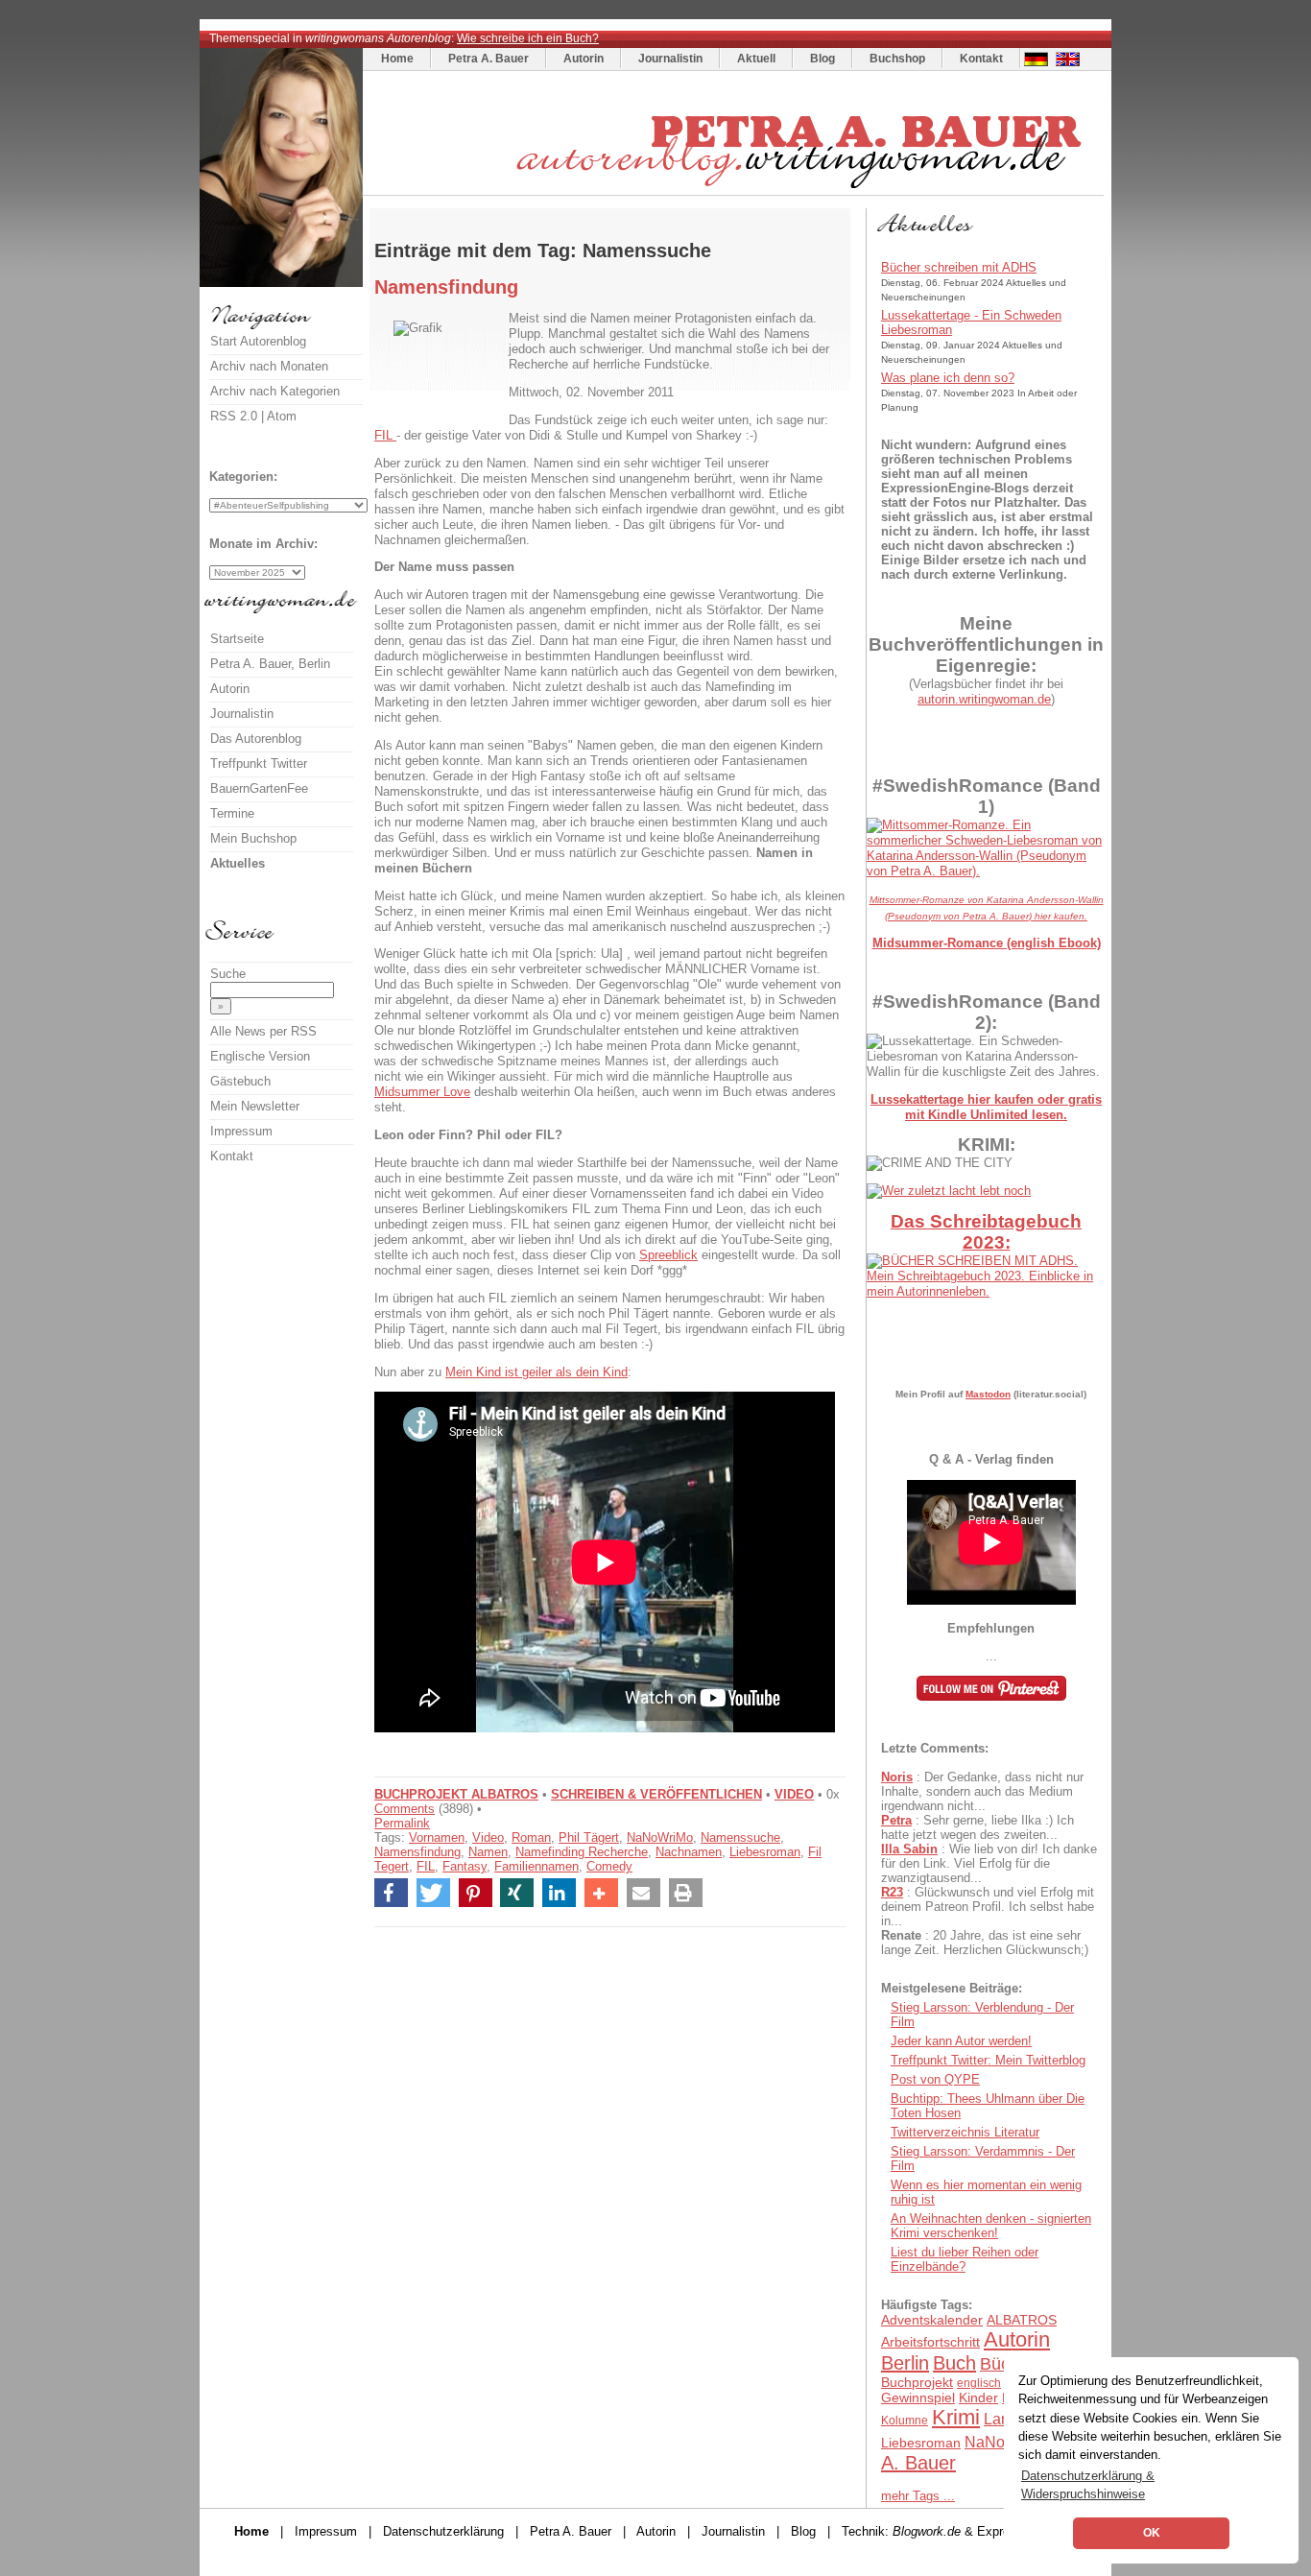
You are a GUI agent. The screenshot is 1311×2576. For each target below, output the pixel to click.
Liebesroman (765, 1852)
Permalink (402, 1823)
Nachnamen (689, 1852)
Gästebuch (240, 1081)
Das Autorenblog (256, 739)
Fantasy (465, 1866)
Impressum (241, 1131)
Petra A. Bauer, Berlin (270, 664)
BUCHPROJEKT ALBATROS (456, 1794)
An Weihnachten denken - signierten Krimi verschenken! (991, 2226)
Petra (896, 1820)
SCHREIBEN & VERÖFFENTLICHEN (656, 1794)
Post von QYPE (935, 2079)
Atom (282, 416)
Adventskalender (932, 2320)
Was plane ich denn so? (948, 378)
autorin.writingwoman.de (984, 699)
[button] (391, 1893)
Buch (954, 2363)
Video (488, 1837)
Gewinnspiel (918, 2397)
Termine (232, 813)
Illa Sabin (909, 1849)
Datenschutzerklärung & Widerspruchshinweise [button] (1088, 2485)
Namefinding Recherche (582, 1852)
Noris (897, 1777)
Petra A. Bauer (489, 59)
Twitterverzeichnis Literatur (965, 2132)
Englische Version (260, 1056)
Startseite (237, 639)
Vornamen (437, 1837)
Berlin (905, 2363)
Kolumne (905, 2421)
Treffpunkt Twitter (259, 763)
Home (397, 59)
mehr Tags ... (918, 2496)
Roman (531, 1837)
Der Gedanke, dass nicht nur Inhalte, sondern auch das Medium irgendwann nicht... (982, 1791)
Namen (488, 1852)
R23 (892, 1892)
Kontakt (981, 59)
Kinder (978, 2397)
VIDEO (794, 1794)
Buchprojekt (917, 2382)
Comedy (609, 1866)
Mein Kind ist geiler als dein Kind (536, 1372)
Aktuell (756, 59)
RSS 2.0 (234, 416)
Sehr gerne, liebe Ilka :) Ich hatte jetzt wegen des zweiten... (977, 1827)
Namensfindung (417, 1852)
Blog (822, 59)
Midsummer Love (422, 1092)
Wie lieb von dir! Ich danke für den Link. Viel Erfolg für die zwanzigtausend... (989, 1863)
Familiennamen (536, 1866)
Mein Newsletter (255, 1106)
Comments (405, 1809)
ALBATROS (1022, 2320)
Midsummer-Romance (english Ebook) (987, 943)
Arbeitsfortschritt (930, 2342)
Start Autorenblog (258, 341)
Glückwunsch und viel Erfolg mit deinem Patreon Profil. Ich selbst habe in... (988, 1907)
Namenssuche (740, 1837)
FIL (385, 435)
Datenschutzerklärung (443, 2531)
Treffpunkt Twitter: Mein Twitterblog (988, 2060)
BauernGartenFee (259, 788)
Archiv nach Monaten (269, 366)
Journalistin (670, 59)
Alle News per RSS (263, 1031)
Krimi (956, 2417)
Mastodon (988, 1394)
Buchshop (897, 59)
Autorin (584, 59)
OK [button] (1152, 2533)
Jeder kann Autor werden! (961, 2041)
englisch (979, 2383)
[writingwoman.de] (736, 191)
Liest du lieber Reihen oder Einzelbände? (965, 2259)
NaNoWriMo (660, 1837)
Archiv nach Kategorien (275, 391)
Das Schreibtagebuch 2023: (986, 1232)
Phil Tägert (589, 1837)
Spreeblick (668, 1255)
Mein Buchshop (253, 838)
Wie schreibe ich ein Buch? (528, 38)
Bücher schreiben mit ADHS (959, 267)
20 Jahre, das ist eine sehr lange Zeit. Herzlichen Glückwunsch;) (985, 1943)
